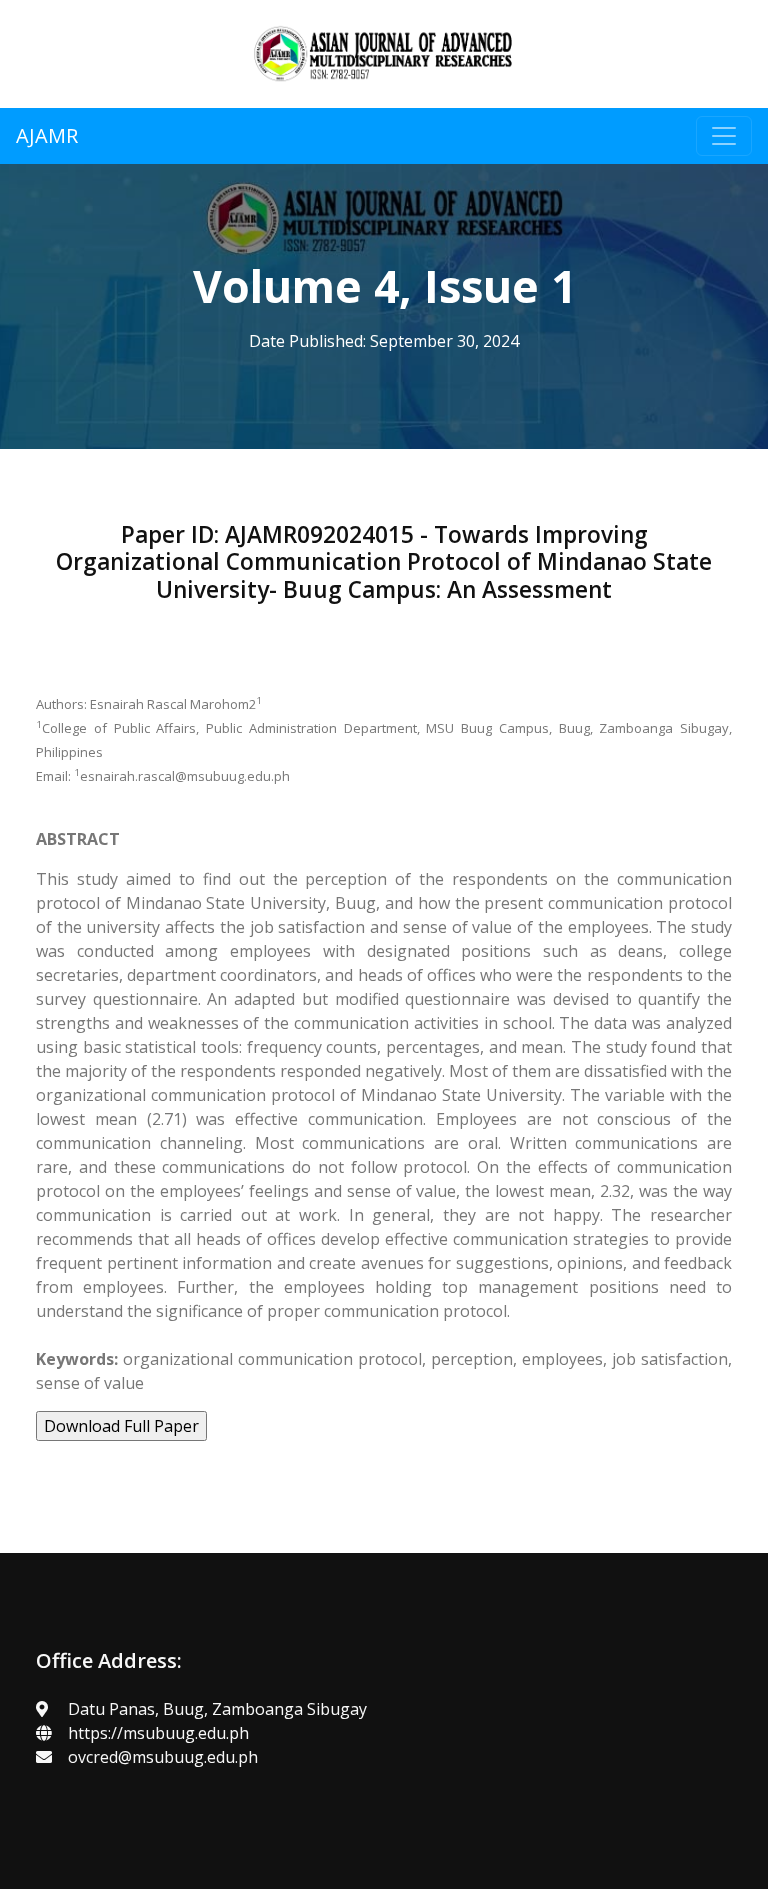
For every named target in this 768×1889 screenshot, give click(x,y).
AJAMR (47, 135)
